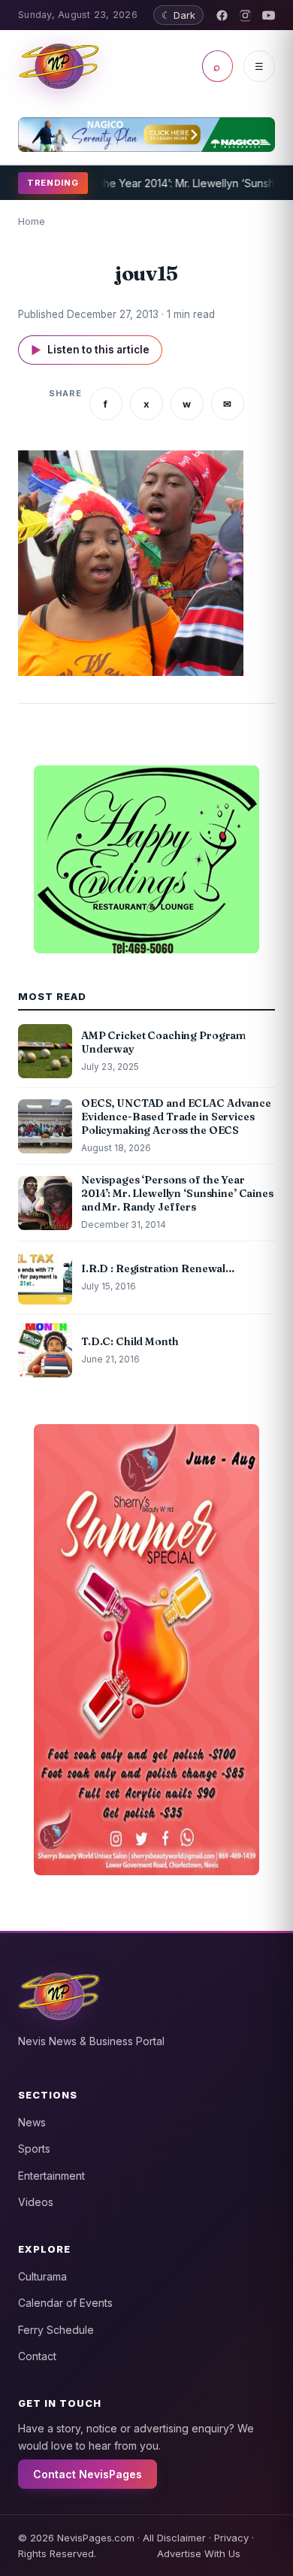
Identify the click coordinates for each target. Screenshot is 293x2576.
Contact (37, 2356)
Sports (34, 2149)
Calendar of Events (65, 2303)
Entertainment (51, 2176)
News (32, 2122)
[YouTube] (269, 15)
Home (32, 221)
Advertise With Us (199, 2553)
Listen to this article (90, 350)
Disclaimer (181, 2538)
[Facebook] (222, 15)
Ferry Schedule (56, 2330)
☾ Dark (178, 15)
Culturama (42, 2276)
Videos (36, 2202)
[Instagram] (245, 15)
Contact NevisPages (88, 2474)
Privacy (231, 2538)
